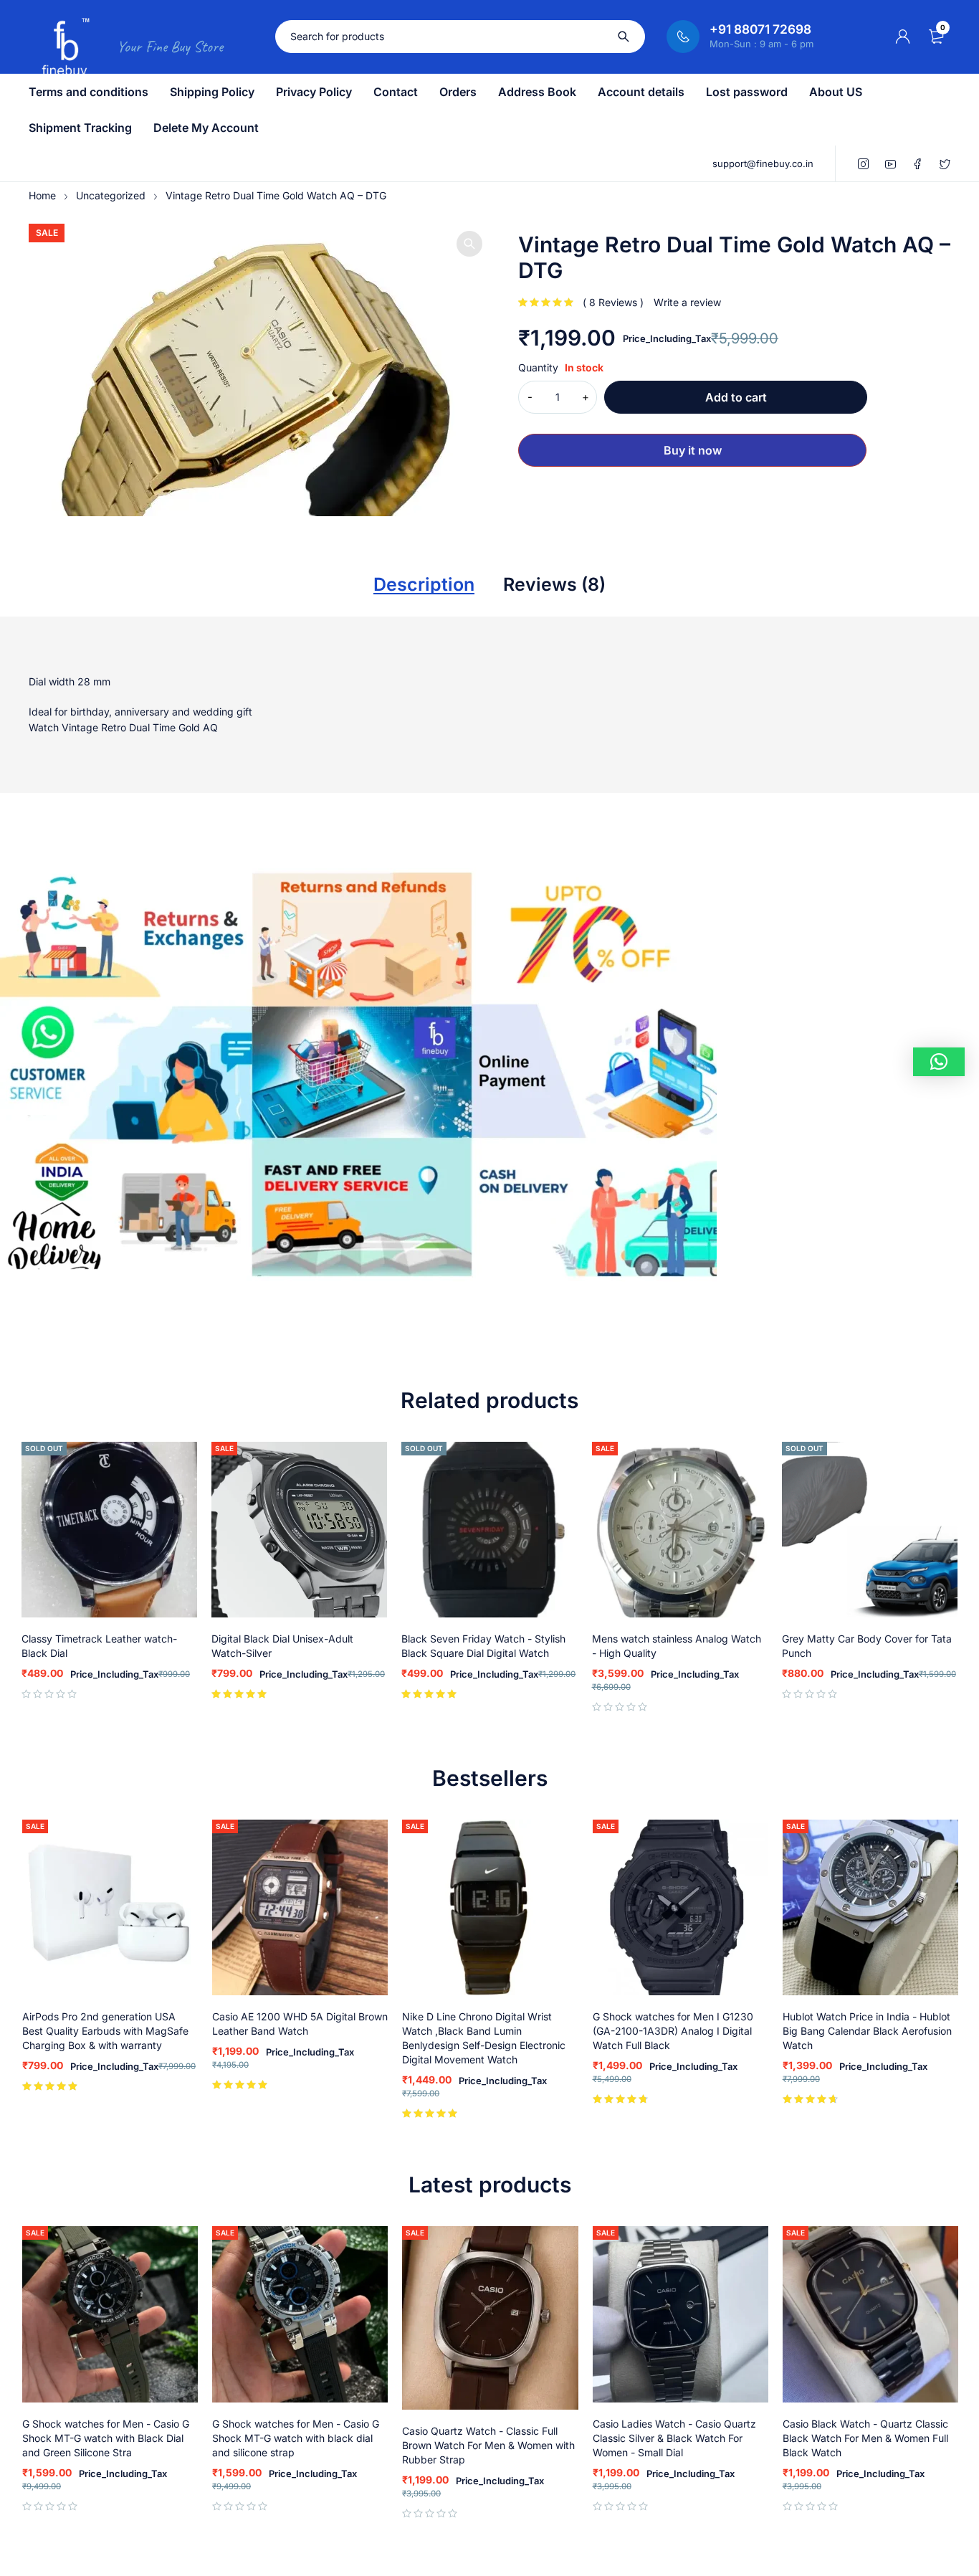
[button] (469, 244)
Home (42, 195)
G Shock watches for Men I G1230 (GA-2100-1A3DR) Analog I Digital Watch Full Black (673, 2031)
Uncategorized (111, 195)
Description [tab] (424, 584)
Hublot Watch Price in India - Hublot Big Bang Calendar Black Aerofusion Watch (867, 2031)
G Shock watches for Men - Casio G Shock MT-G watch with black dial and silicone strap (296, 2438)
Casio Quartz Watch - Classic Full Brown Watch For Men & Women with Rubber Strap (488, 2445)
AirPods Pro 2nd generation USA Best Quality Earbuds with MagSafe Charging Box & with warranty (105, 2031)
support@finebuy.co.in (763, 163)
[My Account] (903, 37)
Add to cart (736, 397)
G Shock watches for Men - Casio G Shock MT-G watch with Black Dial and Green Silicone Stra (106, 2438)
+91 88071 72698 (760, 29)
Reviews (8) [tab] (554, 584)
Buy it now (693, 450)
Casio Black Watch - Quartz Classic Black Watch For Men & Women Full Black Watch (865, 2438)
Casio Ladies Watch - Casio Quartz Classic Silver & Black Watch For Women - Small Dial (674, 2438)
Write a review (687, 302)
